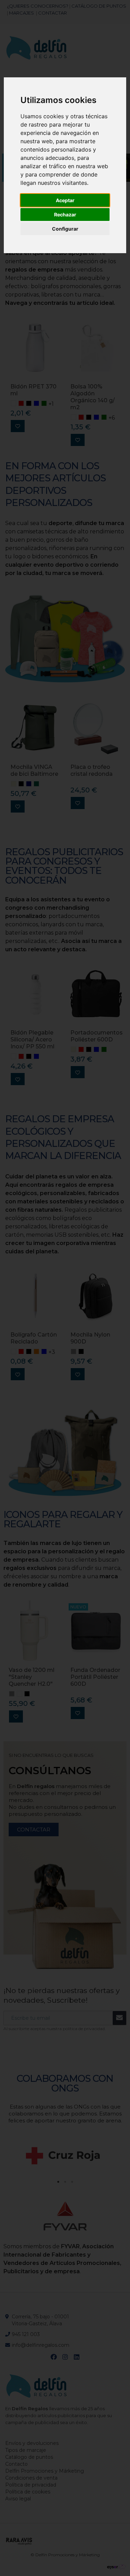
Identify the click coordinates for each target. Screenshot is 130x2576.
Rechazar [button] (65, 214)
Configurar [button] (65, 229)
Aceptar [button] (65, 200)
